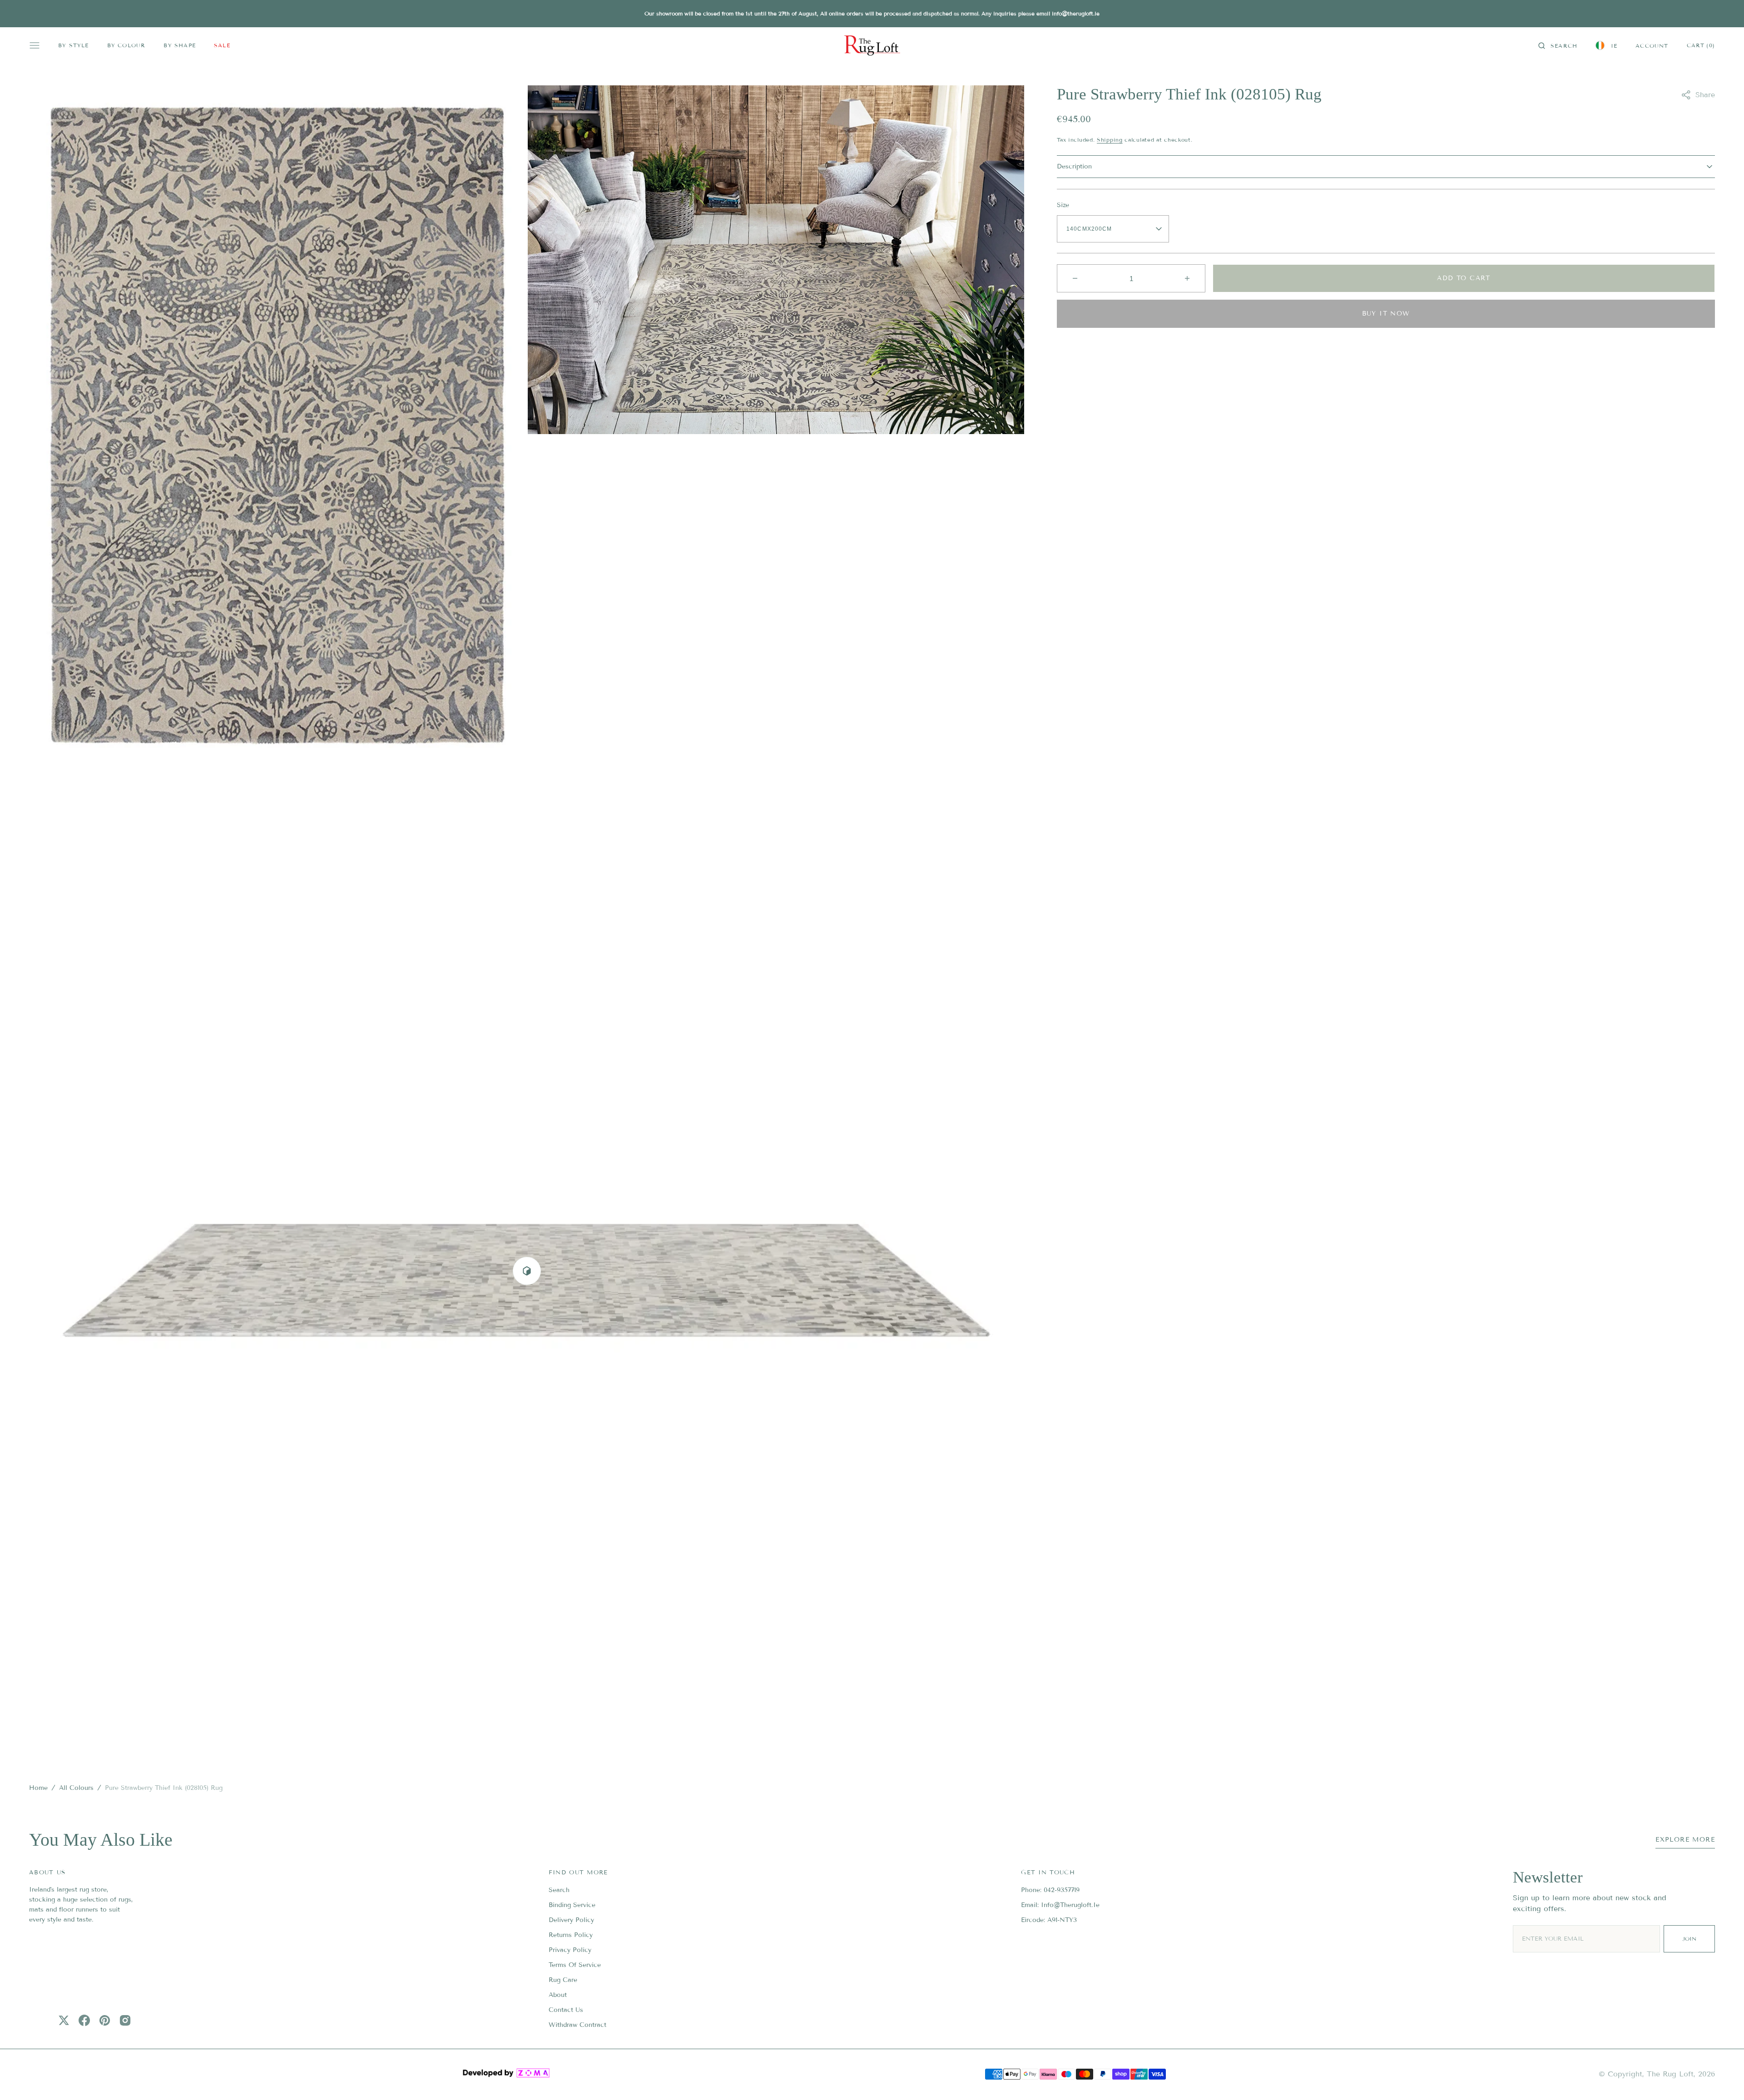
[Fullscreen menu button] (35, 45)
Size (1063, 205)
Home (38, 1788)
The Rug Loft (1670, 2074)
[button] (1558, 45)
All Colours (76, 1788)
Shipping (1110, 140)
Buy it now (1386, 314)
